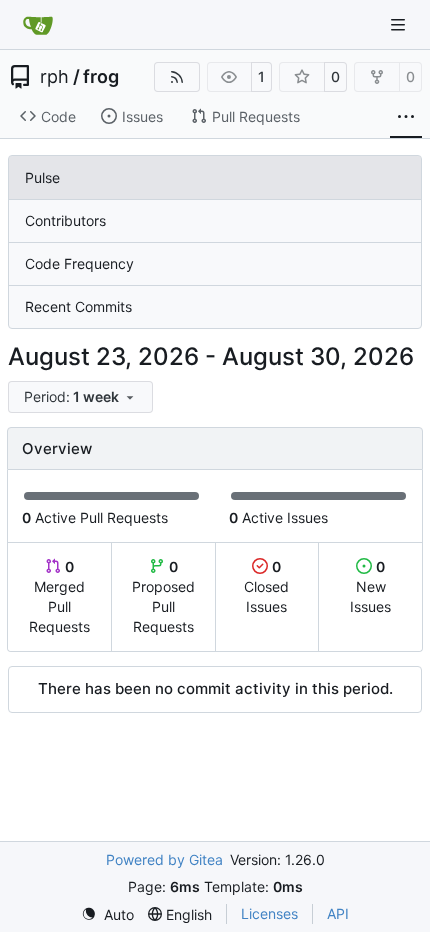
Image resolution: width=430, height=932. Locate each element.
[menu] (80, 397)
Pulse (42, 177)
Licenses (269, 913)
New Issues (370, 586)
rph (54, 77)
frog (101, 77)
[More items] (406, 117)
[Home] (38, 25)
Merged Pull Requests (59, 596)
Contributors (65, 220)
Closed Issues (266, 586)
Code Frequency (79, 263)
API (338, 913)
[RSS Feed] (177, 77)
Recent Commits (78, 306)
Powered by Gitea (164, 859)
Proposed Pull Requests (163, 596)
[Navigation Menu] (400, 24)
